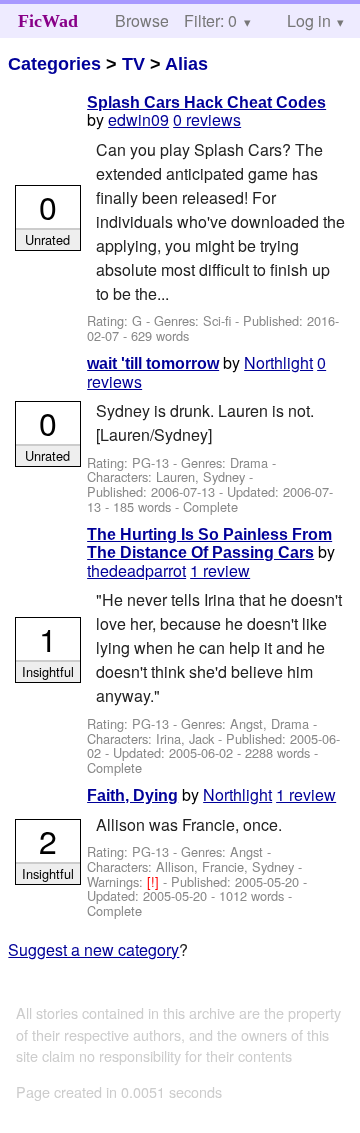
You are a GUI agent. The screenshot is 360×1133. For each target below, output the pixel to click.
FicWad (48, 21)
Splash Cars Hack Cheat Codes (206, 102)
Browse (142, 20)
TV (133, 64)
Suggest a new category (93, 949)
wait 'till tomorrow (153, 363)
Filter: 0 (210, 20)
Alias (186, 64)
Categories (54, 64)
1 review (220, 570)
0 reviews (207, 119)
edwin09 (138, 119)
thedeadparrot (136, 570)
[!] (155, 881)
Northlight (278, 362)
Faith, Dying (132, 795)
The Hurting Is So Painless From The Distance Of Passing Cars (209, 543)
